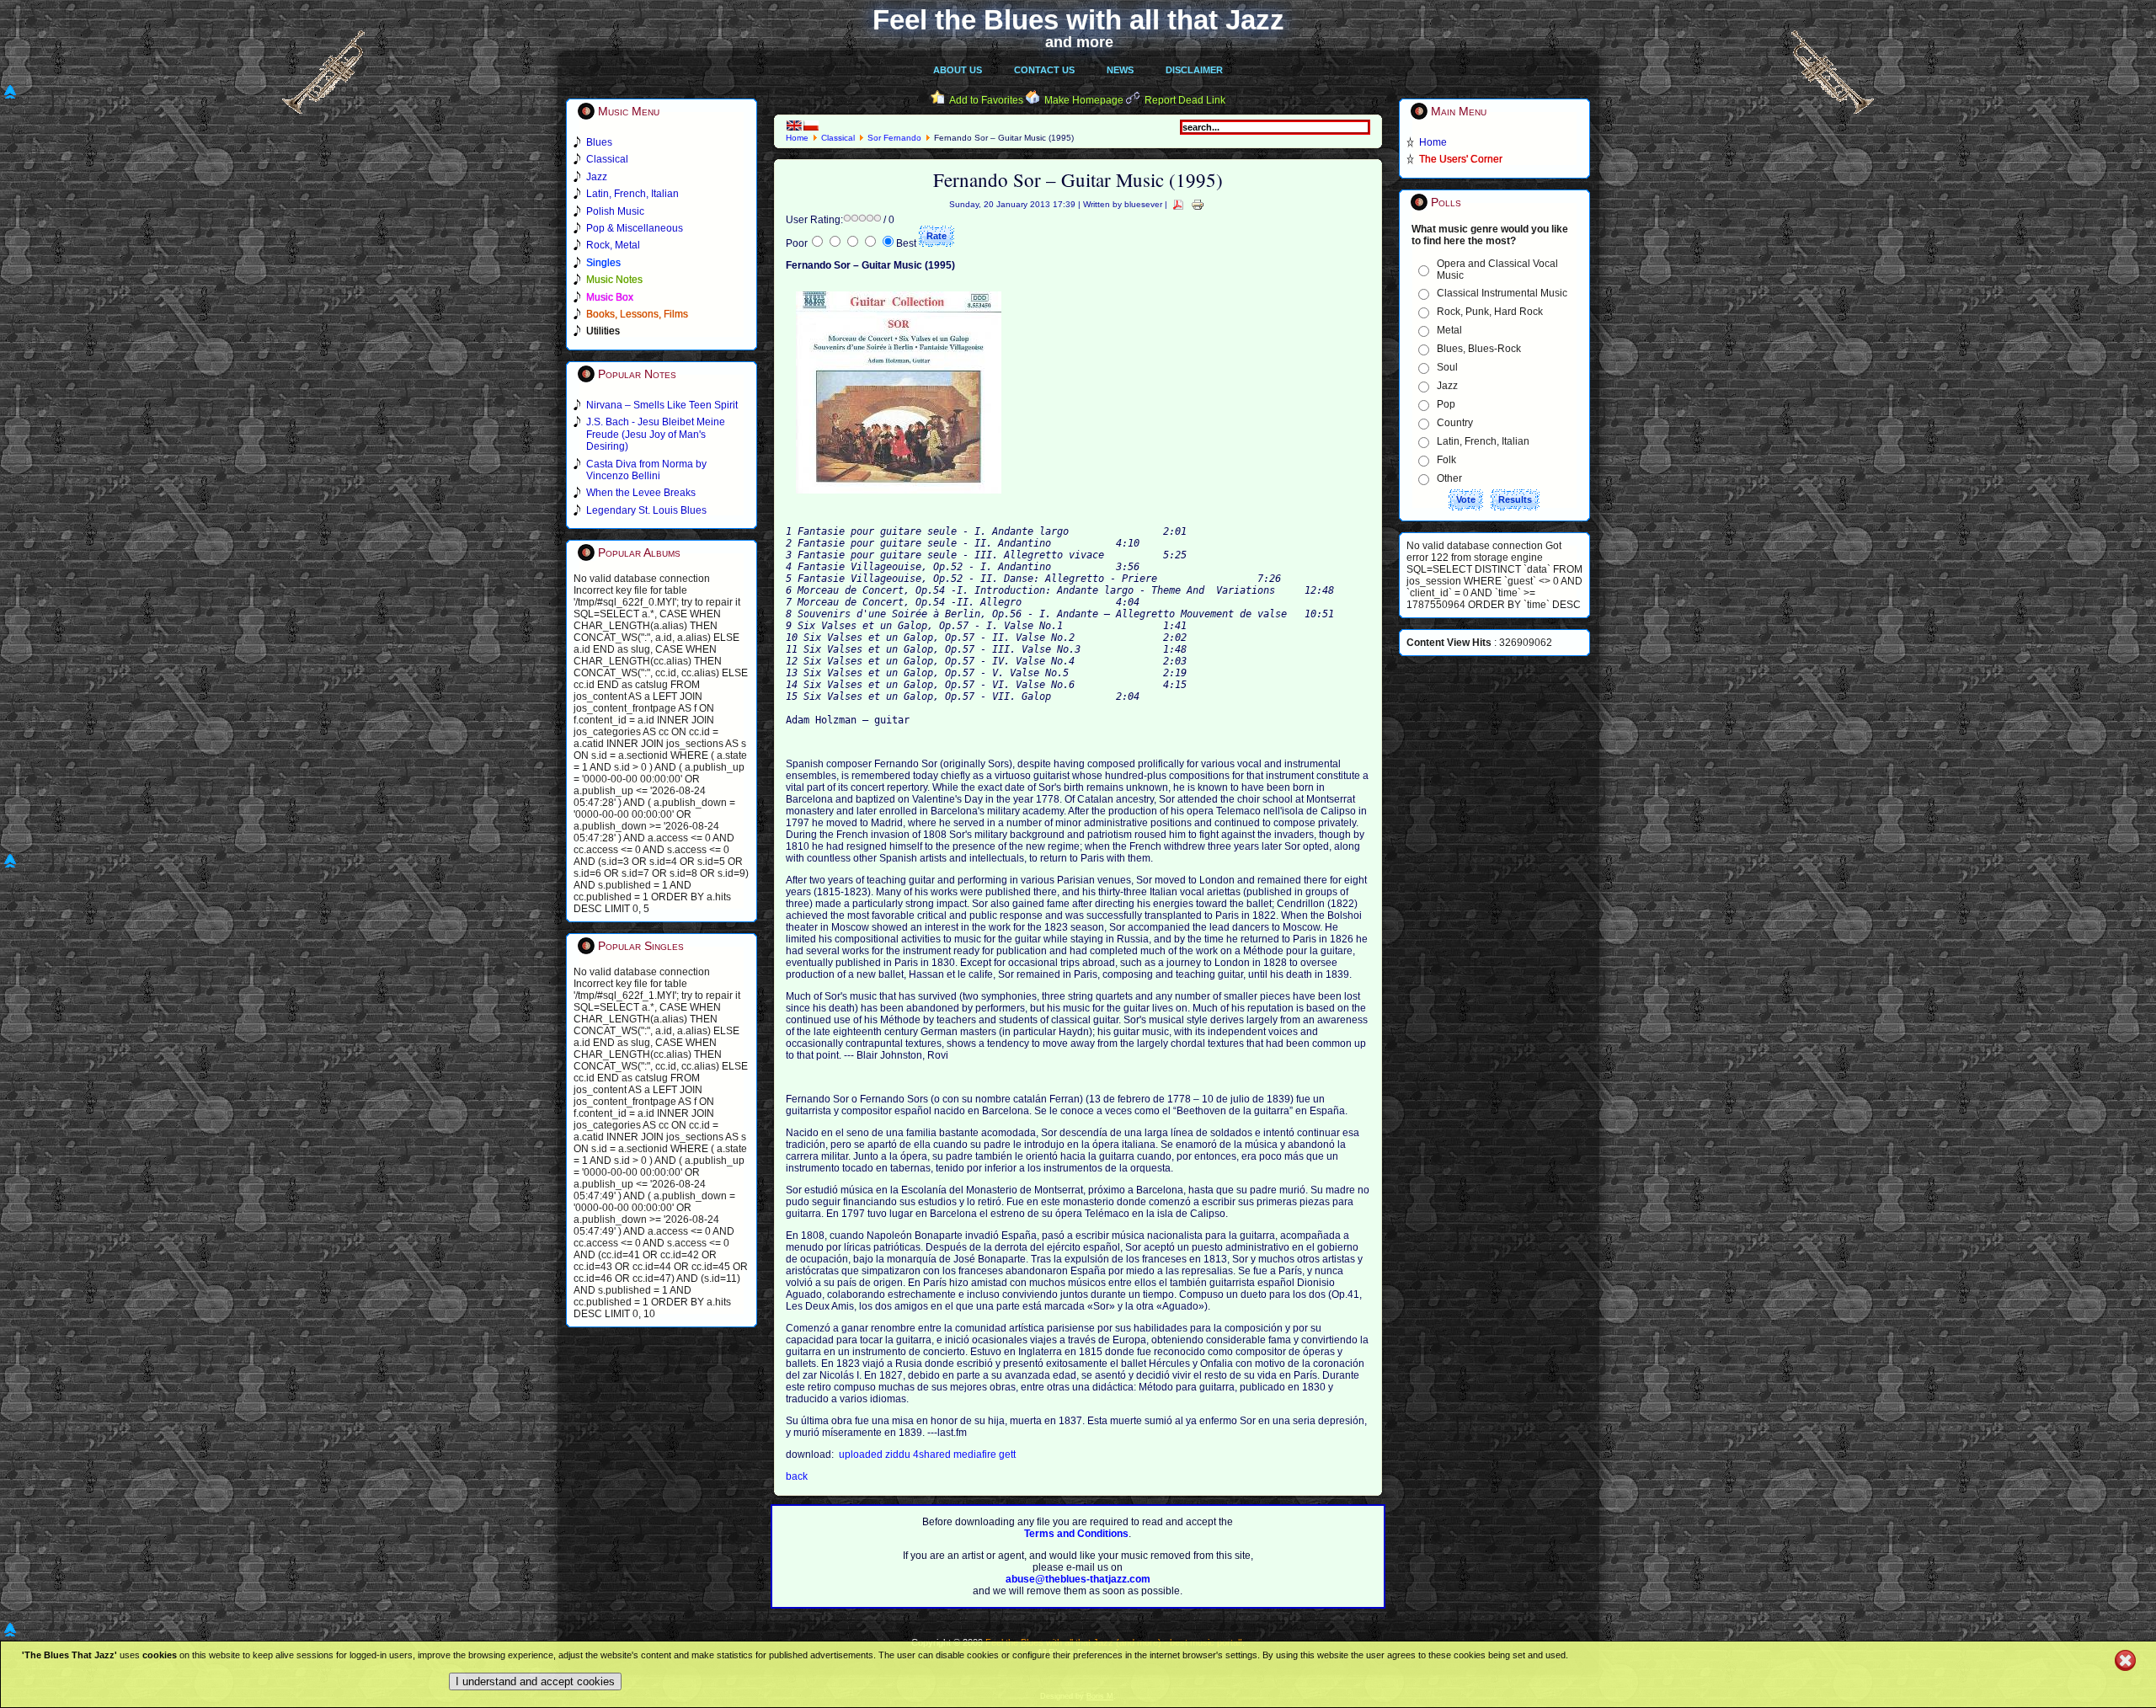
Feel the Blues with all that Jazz (1078, 20)
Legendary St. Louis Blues (646, 510)
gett (1007, 1454)
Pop (1446, 404)
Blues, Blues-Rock (1479, 349)
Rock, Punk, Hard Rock (1490, 312)
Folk (1446, 460)
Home (797, 138)
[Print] (1198, 204)
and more (1079, 42)
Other (1449, 478)
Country (1455, 423)
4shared (933, 1454)
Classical (838, 138)
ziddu (899, 1454)
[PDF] (1178, 204)
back (797, 1476)
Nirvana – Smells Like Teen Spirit (662, 405)
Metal (1449, 330)
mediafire (976, 1454)
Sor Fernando (894, 138)
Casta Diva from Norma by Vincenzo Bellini (646, 470)
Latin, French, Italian (1483, 441)
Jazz (1447, 386)
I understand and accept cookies (535, 1681)
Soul (1447, 367)
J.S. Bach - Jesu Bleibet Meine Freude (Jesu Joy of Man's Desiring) (656, 434)
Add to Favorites (986, 100)
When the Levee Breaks (641, 493)
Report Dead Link (1185, 100)
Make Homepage (1084, 100)
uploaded (862, 1454)
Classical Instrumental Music (1502, 293)
